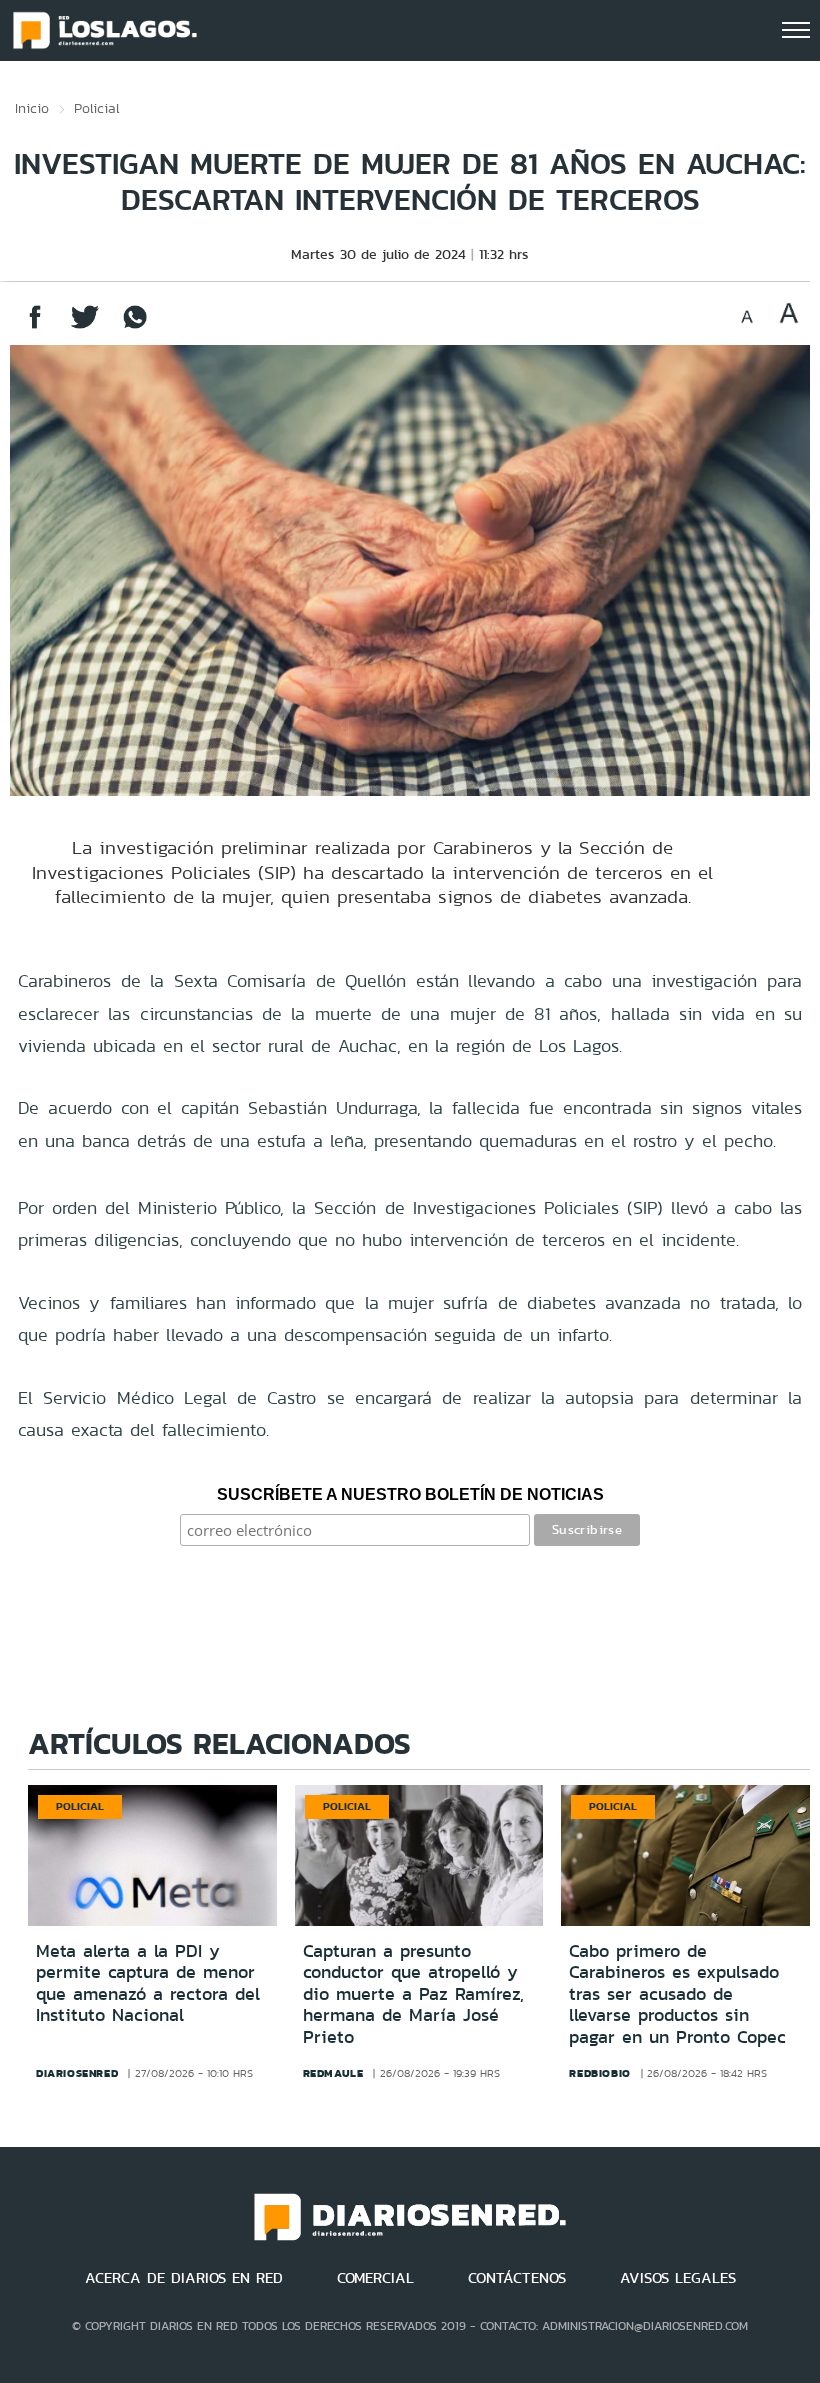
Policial (97, 108)
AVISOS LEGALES (678, 2278)
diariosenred (77, 2073)
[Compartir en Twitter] (85, 326)
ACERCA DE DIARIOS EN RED (184, 2278)
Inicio (32, 108)
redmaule (333, 2073)
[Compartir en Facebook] (35, 326)
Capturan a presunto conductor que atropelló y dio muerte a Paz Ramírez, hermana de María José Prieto (413, 1994)
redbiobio (599, 2073)
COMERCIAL (375, 2278)
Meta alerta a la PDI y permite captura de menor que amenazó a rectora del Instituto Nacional (148, 1983)
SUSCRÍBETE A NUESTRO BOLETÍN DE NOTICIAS (410, 1494)
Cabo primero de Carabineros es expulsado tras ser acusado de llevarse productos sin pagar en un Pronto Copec (677, 1994)
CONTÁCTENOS (517, 2278)
